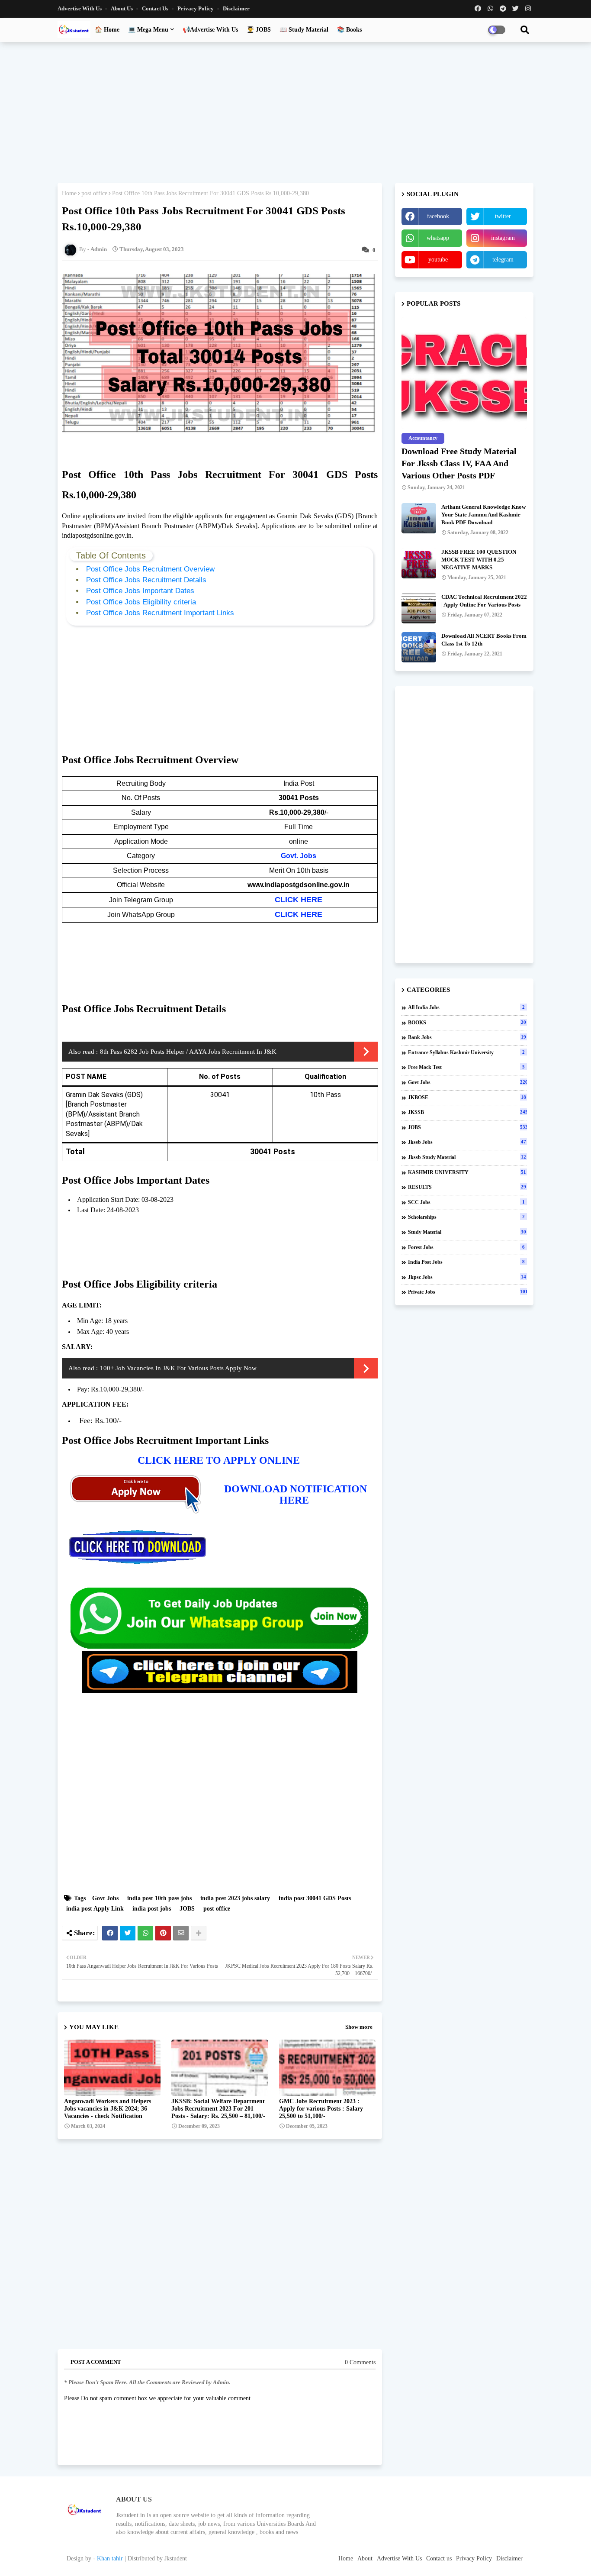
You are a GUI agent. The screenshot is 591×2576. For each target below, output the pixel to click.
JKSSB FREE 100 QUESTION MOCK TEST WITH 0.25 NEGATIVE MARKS (479, 560)
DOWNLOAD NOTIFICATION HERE (295, 1495)
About (365, 2558)
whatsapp (438, 238)
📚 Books (349, 30)
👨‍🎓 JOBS (259, 30)
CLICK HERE (299, 900)
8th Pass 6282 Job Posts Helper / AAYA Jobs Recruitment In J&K (188, 1052)
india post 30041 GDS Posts (315, 1898)
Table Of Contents (111, 555)
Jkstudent (176, 2558)
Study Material (467, 1232)
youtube (438, 260)
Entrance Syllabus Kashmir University (466, 1052)
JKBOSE (467, 1098)
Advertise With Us (80, 8)
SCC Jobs (466, 1202)
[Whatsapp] (145, 1933)
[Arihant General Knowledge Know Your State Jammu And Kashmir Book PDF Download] (419, 518)
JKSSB (467, 1112)
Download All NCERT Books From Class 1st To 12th (484, 640)
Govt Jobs (105, 1898)
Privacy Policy (196, 8)
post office (94, 193)
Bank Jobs (467, 1037)
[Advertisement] (295, 111)
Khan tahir (110, 2558)
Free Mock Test (466, 1067)
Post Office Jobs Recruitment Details (147, 580)
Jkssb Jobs (467, 1142)
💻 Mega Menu (148, 30)
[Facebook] (110, 1933)
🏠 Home (107, 30)
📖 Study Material (304, 30)
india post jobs (152, 1909)
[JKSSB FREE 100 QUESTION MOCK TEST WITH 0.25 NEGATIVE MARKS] (419, 563)
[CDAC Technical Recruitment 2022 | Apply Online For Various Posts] (419, 608)
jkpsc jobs (467, 1277)
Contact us (156, 8)
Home (69, 193)
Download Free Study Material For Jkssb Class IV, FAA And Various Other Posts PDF (459, 463)
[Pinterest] (163, 1933)
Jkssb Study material (467, 1157)
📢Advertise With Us (210, 30)
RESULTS (467, 1187)
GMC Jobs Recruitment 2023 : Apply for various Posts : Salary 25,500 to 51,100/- (321, 2109)
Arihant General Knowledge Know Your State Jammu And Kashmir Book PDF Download (483, 515)
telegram (503, 260)
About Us (122, 8)
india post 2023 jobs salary (235, 1898)
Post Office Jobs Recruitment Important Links (161, 613)
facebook (438, 216)
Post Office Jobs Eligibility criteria (142, 602)
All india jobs (466, 1007)
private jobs (467, 1292)
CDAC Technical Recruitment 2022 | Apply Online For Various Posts (484, 601)
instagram (503, 238)
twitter (503, 216)
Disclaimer (236, 8)
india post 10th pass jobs (159, 1898)
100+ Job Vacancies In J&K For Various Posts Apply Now (178, 1368)
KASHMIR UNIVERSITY (467, 1172)
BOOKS (467, 1023)
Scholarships (466, 1217)
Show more (359, 2027)
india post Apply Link (95, 1909)
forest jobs (466, 1247)
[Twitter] (128, 1933)
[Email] (181, 1933)
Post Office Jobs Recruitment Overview (151, 569)
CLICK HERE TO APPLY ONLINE (220, 1460)
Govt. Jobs (299, 856)
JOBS (187, 1909)
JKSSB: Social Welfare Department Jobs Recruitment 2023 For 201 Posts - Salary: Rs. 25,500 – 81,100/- (218, 2109)
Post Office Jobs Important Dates (140, 591)
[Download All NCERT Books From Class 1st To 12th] (419, 647)
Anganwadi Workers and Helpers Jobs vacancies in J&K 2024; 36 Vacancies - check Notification (108, 2109)
